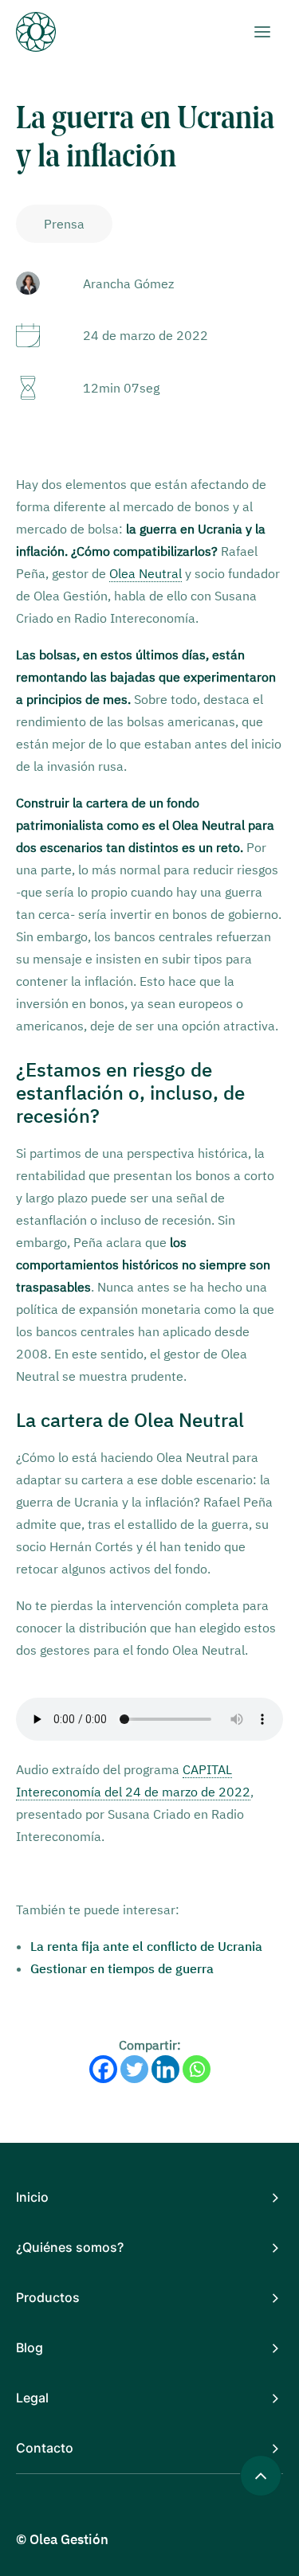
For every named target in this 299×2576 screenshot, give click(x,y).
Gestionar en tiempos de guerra (122, 1968)
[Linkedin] (165, 2069)
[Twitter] (134, 2069)
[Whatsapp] (197, 2069)
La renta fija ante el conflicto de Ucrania (146, 1946)
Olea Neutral (146, 573)
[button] (262, 32)
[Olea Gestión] (49, 32)
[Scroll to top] (261, 2474)
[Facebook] (103, 2069)
